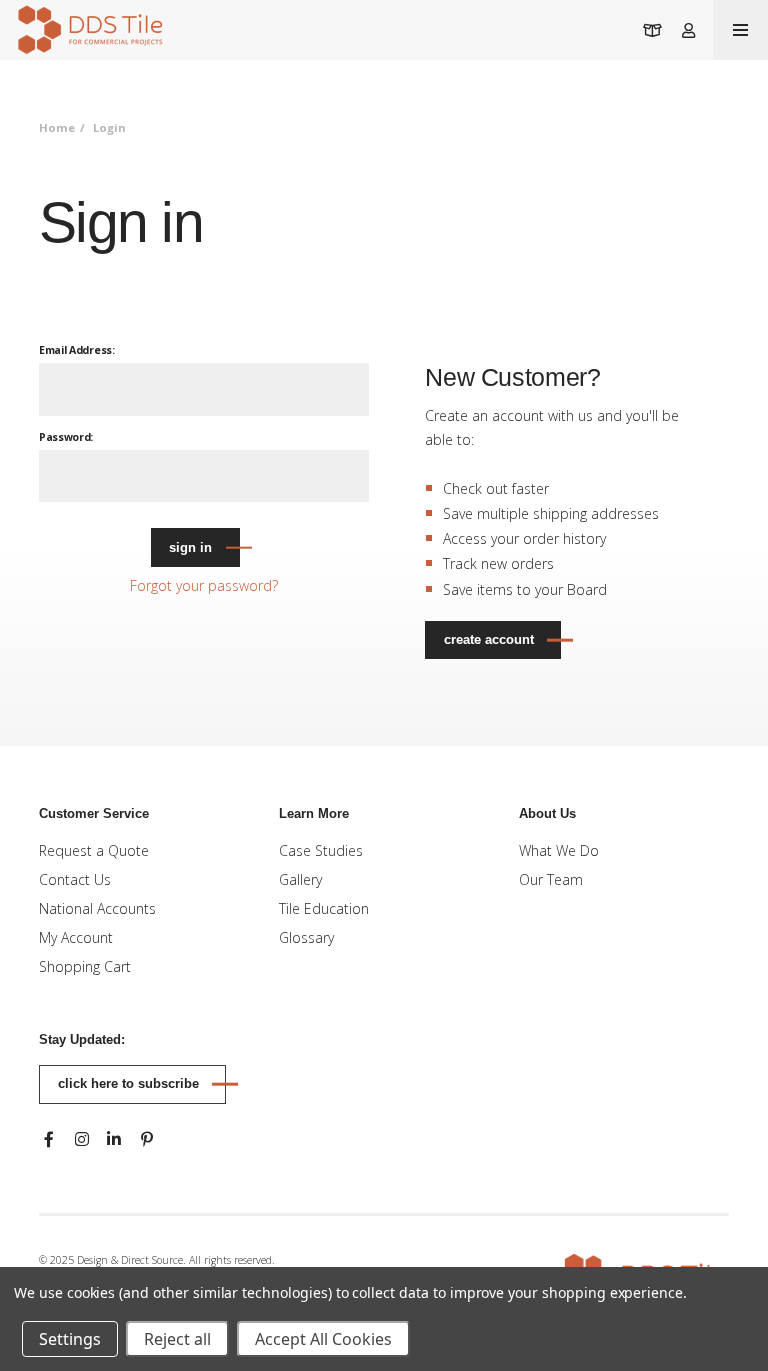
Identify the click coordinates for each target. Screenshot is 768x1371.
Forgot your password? (204, 585)
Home (57, 127)
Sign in (190, 547)
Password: (66, 437)
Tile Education (324, 908)
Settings (70, 1339)
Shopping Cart (85, 966)
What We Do (559, 850)
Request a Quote (94, 850)
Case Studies (321, 850)
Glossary (306, 937)
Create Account (489, 639)
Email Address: (77, 350)
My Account (76, 937)
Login (109, 127)
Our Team (551, 879)
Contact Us (75, 879)
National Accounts (97, 908)
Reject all (177, 1339)
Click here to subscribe (128, 1083)
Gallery (300, 879)
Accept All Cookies (323, 1339)
